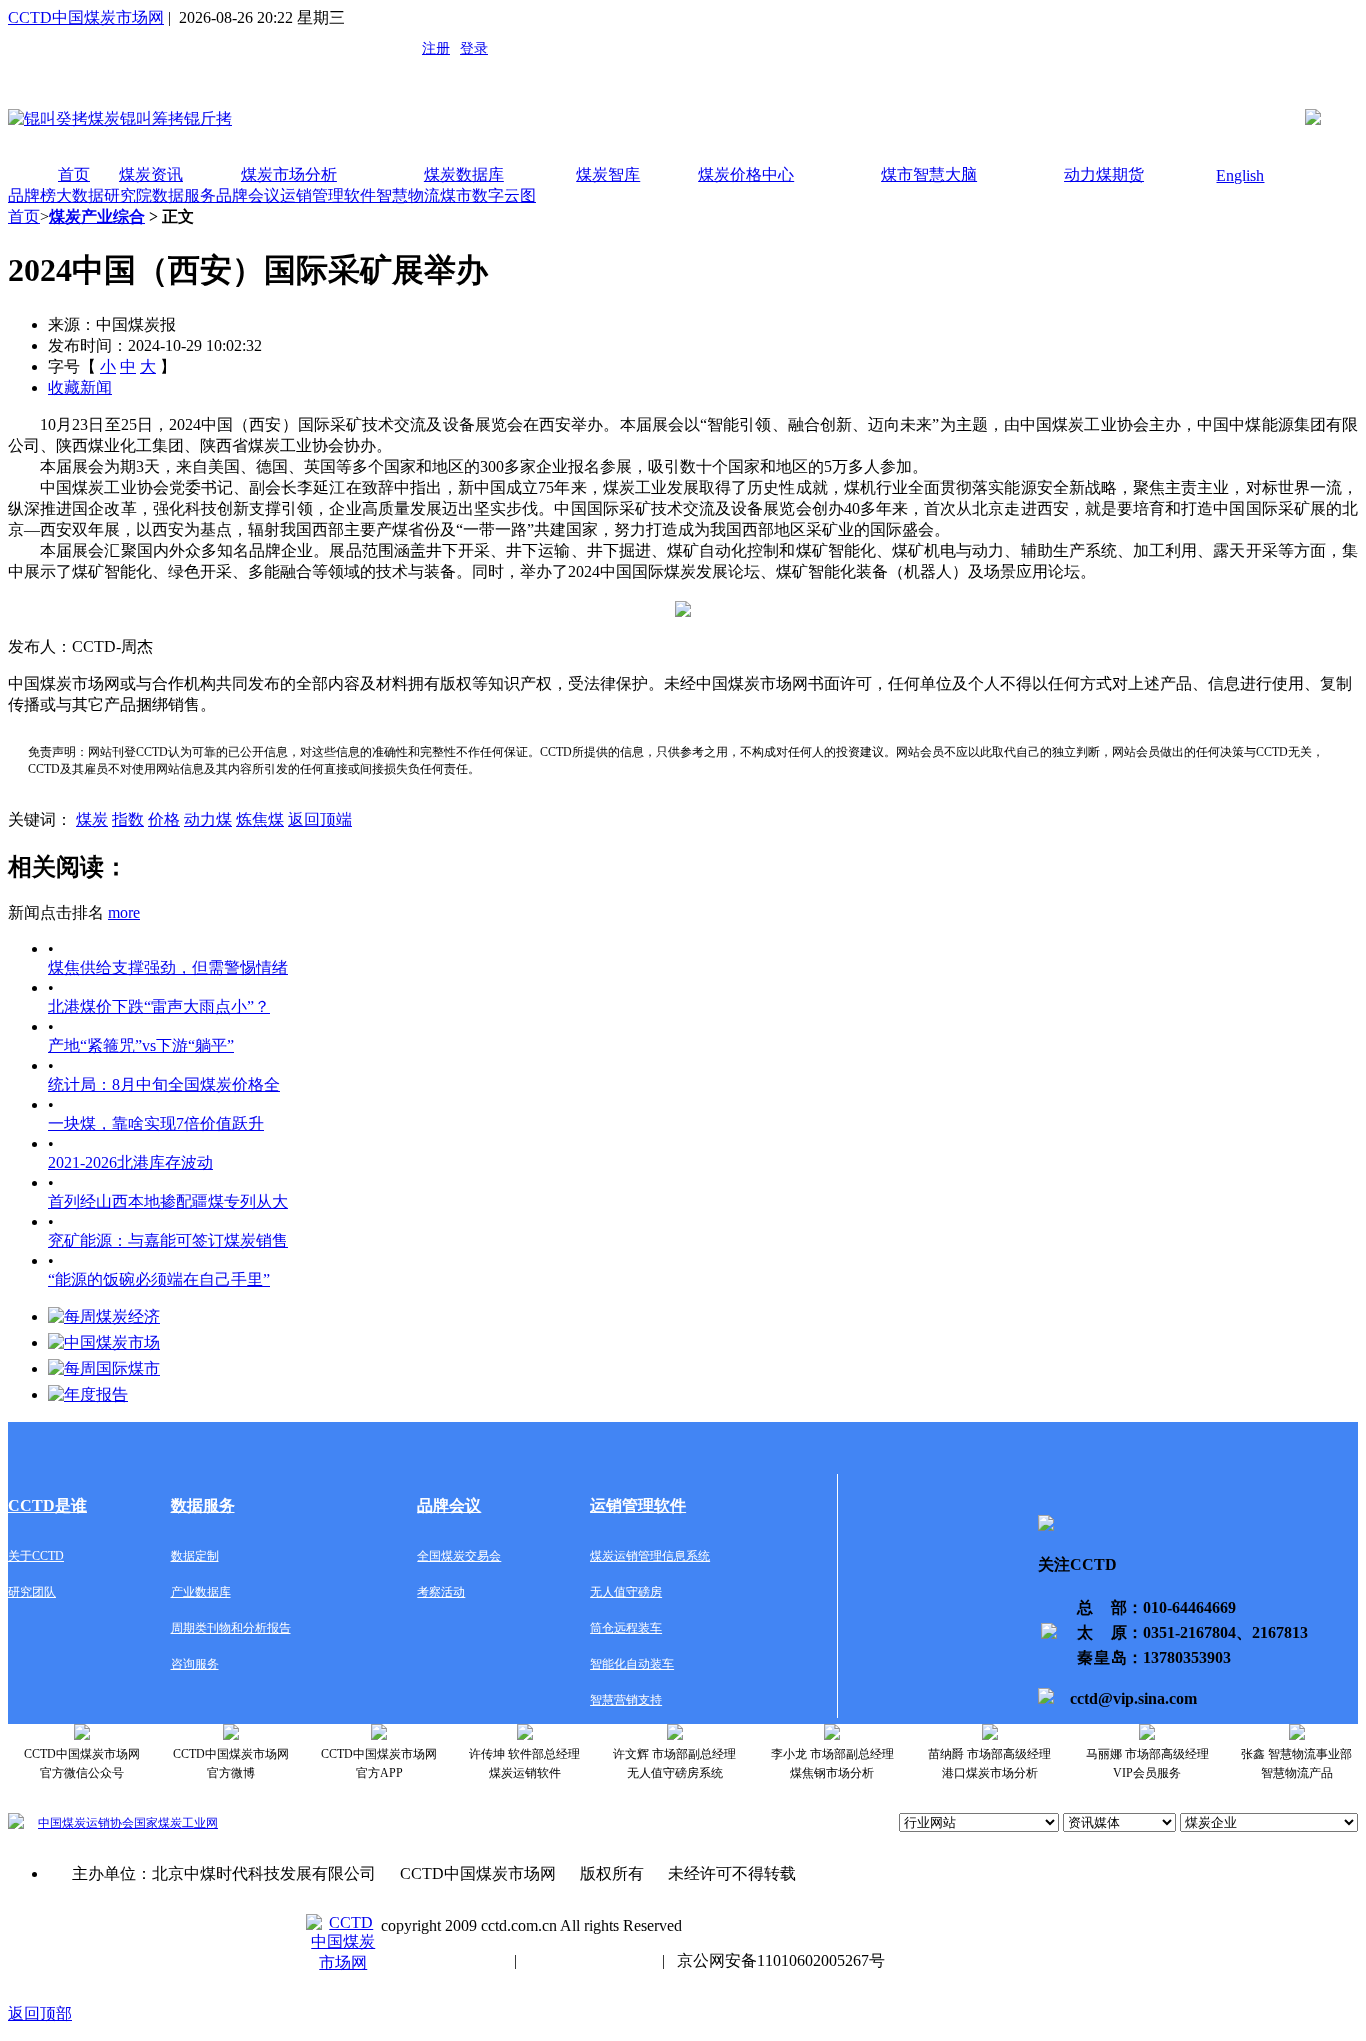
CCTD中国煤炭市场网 (86, 17)
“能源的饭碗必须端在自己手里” (159, 1279)
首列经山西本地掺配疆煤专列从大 (168, 1201)
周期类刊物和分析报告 (231, 1628)
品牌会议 (248, 195)
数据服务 (184, 195)
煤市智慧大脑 (929, 174)
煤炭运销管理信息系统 (650, 1556)
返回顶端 (320, 819)
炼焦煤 (260, 819)
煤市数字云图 (488, 195)
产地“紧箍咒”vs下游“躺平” (141, 1045)
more (124, 912)
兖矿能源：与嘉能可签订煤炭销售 (168, 1240)
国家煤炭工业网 (176, 1823)
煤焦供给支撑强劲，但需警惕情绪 (168, 967)
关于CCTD (36, 1556)
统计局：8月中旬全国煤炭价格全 (164, 1084)
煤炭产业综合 (97, 216)
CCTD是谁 (47, 1505)
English (1240, 175)
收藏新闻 (80, 387)
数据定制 (195, 1556)
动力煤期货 (1104, 174)
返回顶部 (40, 2013)
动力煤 (208, 819)
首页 (74, 174)
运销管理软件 (328, 195)
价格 (164, 819)
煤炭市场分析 (289, 174)
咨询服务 (195, 1664)
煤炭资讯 (151, 174)
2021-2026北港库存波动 (130, 1162)
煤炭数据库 (464, 174)
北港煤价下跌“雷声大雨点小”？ (159, 1006)
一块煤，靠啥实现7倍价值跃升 (156, 1123)
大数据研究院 (104, 195)
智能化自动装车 (632, 1664)
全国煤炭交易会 (459, 1556)
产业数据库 (201, 1592)
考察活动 (441, 1592)
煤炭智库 (608, 174)
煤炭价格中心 (746, 174)
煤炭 (92, 819)
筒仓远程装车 (626, 1628)
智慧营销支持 (626, 1700)
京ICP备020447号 (441, 1960)
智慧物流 (408, 195)
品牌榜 (32, 195)
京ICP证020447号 (589, 1960)
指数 (128, 819)
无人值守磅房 (626, 1592)
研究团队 (32, 1592)
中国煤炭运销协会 (86, 1823)
